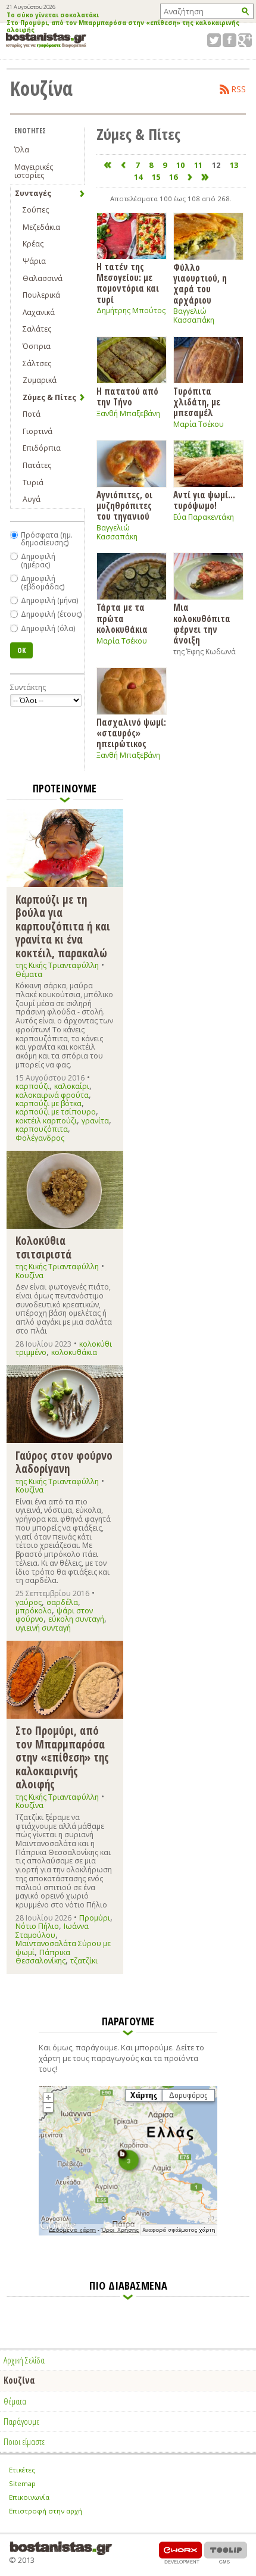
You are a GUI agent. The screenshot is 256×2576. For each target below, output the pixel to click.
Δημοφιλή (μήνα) (49, 600)
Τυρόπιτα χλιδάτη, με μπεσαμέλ (197, 402)
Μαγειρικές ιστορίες (34, 171)
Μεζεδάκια (41, 227)
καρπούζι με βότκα (49, 1103)
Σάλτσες (37, 363)
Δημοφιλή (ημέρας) (38, 561)
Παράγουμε (21, 2421)
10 (180, 165)
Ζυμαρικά (40, 380)
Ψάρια (34, 261)
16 (173, 177)
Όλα (22, 150)
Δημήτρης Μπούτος (131, 310)
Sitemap (22, 2483)
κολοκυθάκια (74, 1352)
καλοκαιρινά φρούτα (52, 1095)
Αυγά (32, 499)
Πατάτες (37, 465)
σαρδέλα (62, 1602)
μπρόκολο (34, 1611)
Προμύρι (95, 1918)
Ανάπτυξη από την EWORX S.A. (180, 2552)
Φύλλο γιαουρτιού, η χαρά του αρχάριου (200, 283)
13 (234, 165)
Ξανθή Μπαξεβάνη (128, 413)
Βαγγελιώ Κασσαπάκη (194, 316)
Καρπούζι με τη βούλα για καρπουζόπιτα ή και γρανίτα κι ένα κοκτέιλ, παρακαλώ (63, 926)
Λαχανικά (39, 312)
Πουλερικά (41, 295)
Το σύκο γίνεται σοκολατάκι (53, 15)
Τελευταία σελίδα (206, 177)
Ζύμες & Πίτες (49, 397)
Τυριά (33, 483)
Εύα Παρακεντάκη (204, 517)
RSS (239, 89)
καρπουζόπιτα (42, 1129)
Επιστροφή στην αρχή (46, 2511)
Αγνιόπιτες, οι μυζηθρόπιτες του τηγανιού (124, 505)
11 (198, 165)
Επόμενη (190, 177)
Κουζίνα (29, 1275)
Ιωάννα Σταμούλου (52, 1930)
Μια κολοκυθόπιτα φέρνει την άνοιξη (202, 623)
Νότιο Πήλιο (37, 1926)
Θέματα (29, 974)
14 (138, 177)
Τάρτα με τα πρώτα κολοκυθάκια (122, 618)
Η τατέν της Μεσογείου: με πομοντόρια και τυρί (128, 283)
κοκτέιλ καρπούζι (46, 1121)
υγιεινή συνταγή (43, 1628)
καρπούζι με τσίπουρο (56, 1112)
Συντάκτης (28, 687)
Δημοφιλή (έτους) (51, 614)
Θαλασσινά (43, 278)
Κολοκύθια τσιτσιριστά (43, 1247)
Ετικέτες (22, 2470)
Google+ (245, 40)
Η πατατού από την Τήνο (127, 396)
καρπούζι (32, 1086)
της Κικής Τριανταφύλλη (57, 965)
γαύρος (29, 1602)
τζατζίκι (84, 1961)
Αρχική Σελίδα (24, 2360)
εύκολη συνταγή (76, 1619)
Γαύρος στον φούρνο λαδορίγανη (64, 1462)
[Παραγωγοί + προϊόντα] (128, 2233)
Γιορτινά (38, 431)
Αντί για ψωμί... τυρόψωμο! (204, 500)
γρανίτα (95, 1121)
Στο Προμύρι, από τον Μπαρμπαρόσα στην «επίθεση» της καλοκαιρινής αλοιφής (123, 27)
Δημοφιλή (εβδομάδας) (43, 583)
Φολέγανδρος (40, 1138)
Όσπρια (37, 346)
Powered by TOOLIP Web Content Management (226, 2552)
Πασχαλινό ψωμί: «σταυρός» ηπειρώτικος (131, 733)
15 (156, 177)
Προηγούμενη (123, 165)
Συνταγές (33, 193)
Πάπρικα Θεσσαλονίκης (43, 1957)
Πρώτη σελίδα (107, 165)
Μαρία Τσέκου (199, 424)
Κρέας (33, 244)
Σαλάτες (37, 329)
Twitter (214, 40)
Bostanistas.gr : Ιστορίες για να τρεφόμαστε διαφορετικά (46, 40)
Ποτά (32, 414)
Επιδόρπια (42, 448)
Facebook (230, 40)
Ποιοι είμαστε (24, 2441)
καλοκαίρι (72, 1086)
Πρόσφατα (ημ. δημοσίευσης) (47, 539)
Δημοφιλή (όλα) (48, 628)
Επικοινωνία (29, 2497)
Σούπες (36, 210)
